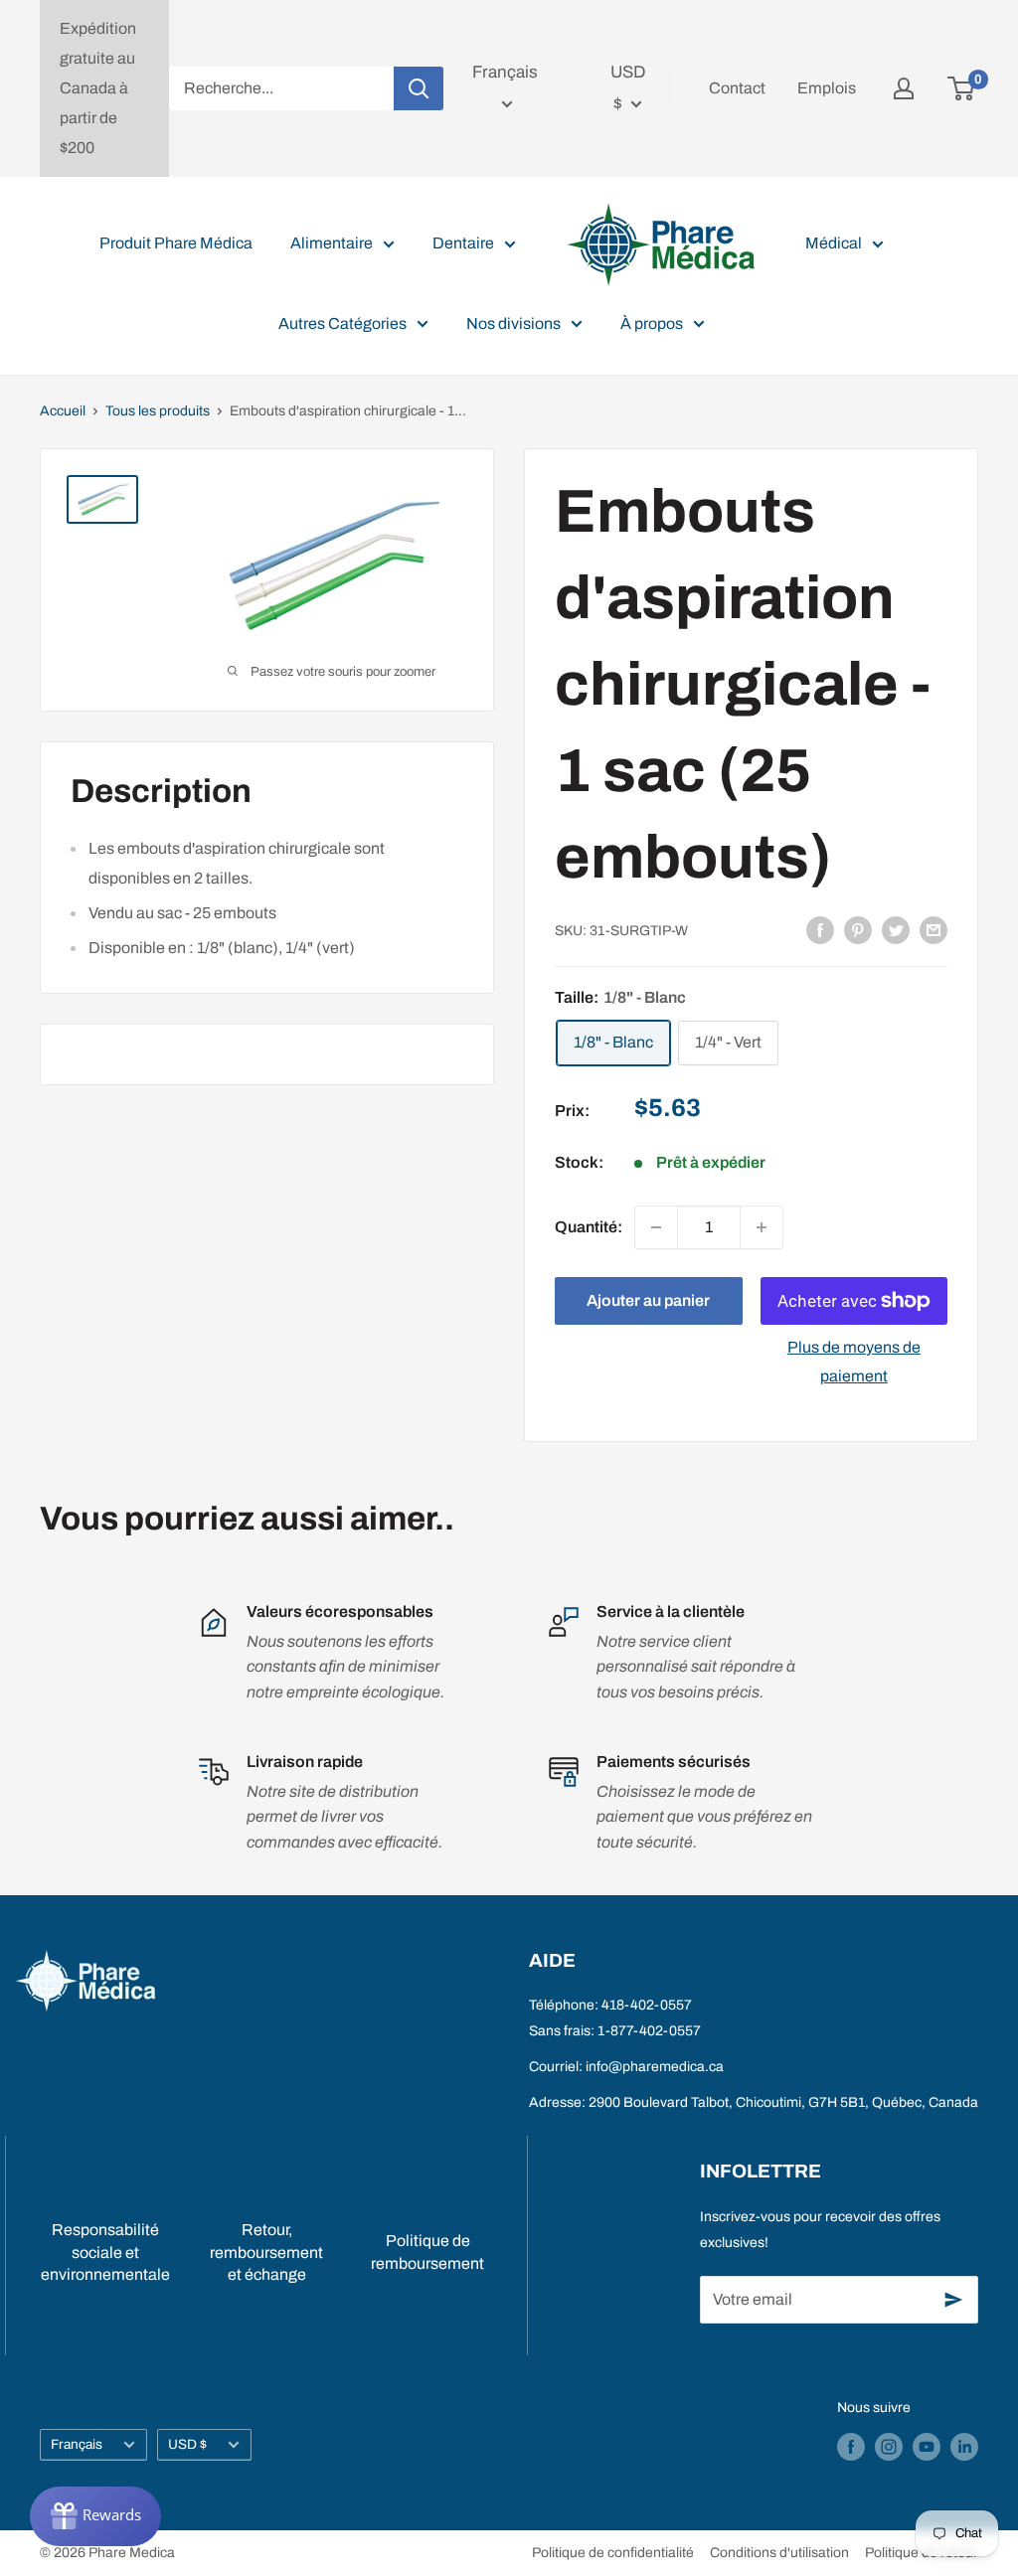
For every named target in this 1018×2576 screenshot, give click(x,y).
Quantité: (589, 1227)
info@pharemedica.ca (655, 2067)
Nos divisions (513, 323)
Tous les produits (158, 411)
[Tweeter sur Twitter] (896, 929)
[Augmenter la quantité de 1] (762, 1227)
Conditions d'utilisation (779, 2553)
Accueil (63, 411)
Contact (737, 88)
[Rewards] (95, 2516)
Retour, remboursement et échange (266, 2252)
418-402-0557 (647, 2005)
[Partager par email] (933, 929)
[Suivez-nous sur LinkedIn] (964, 2447)
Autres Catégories (342, 323)
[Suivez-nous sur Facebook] (851, 2447)
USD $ (187, 2444)
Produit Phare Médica (176, 243)
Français (77, 2444)
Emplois (827, 88)
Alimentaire (332, 243)
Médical (834, 243)
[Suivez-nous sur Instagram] (889, 2447)
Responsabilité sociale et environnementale (105, 2252)
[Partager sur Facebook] (820, 929)
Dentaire (463, 243)
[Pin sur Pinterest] (858, 929)
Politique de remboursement (427, 2252)
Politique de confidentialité (613, 2553)
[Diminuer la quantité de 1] (656, 1227)
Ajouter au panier (648, 1300)
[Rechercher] (419, 88)
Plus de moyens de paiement (854, 1362)
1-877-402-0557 (649, 2031)
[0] (962, 88)
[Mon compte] (904, 88)
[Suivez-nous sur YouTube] (927, 2447)
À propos (652, 323)
